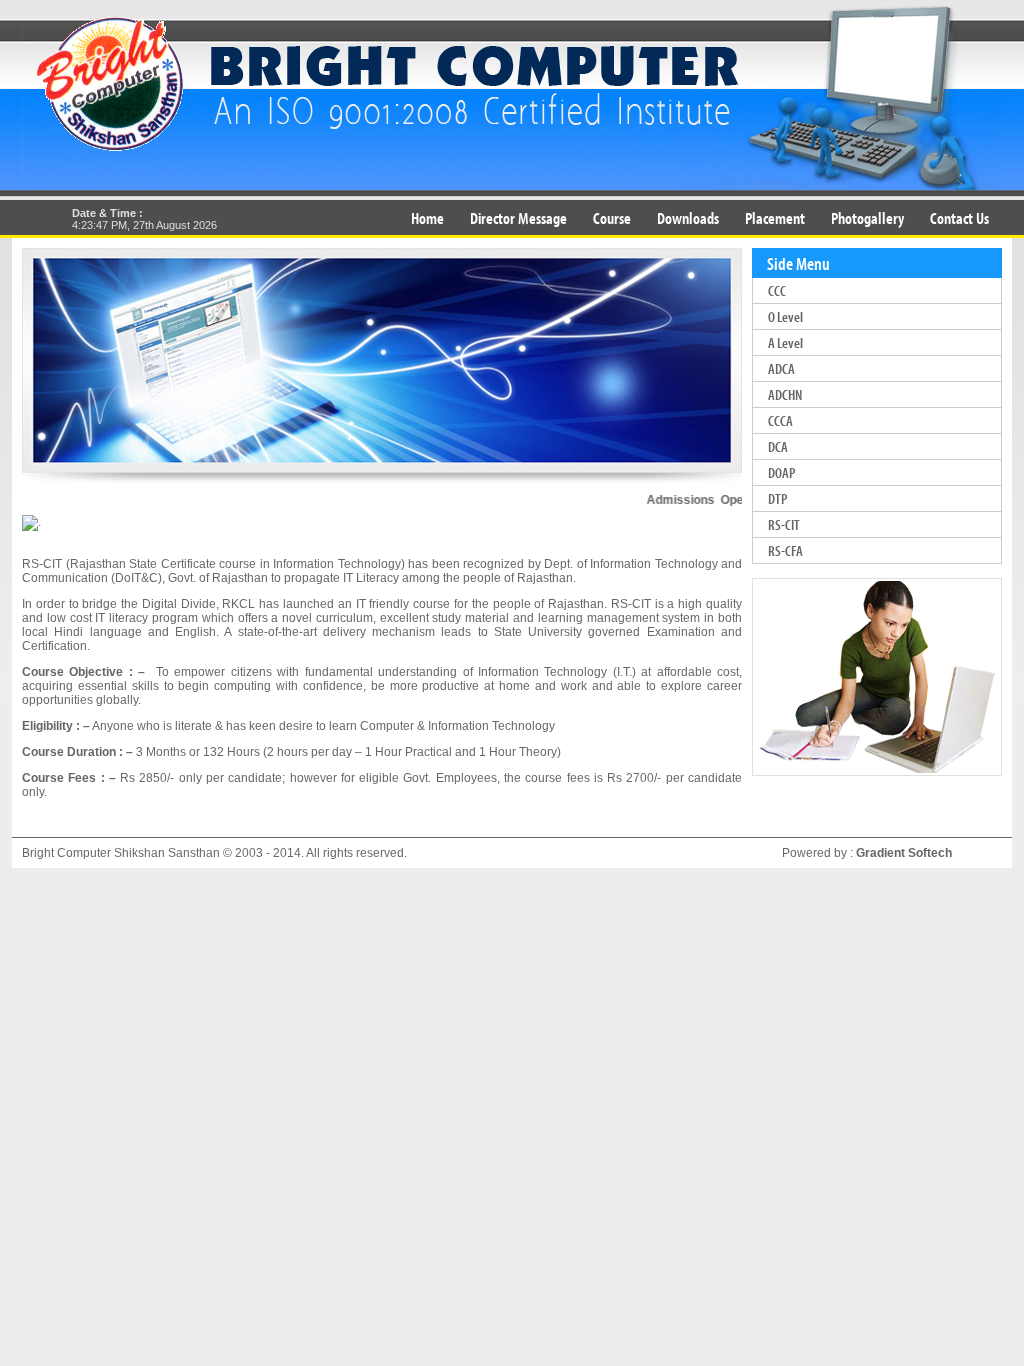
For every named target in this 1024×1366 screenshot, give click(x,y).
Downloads (688, 217)
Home (427, 217)
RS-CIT (784, 524)
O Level (785, 316)
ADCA (781, 368)
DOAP (781, 472)
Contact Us (959, 217)
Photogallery (867, 217)
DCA (778, 446)
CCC (777, 290)
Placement (775, 217)
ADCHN (785, 394)
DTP (777, 498)
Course (612, 217)
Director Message (518, 217)
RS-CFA (785, 550)
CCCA (780, 420)
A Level (785, 342)
